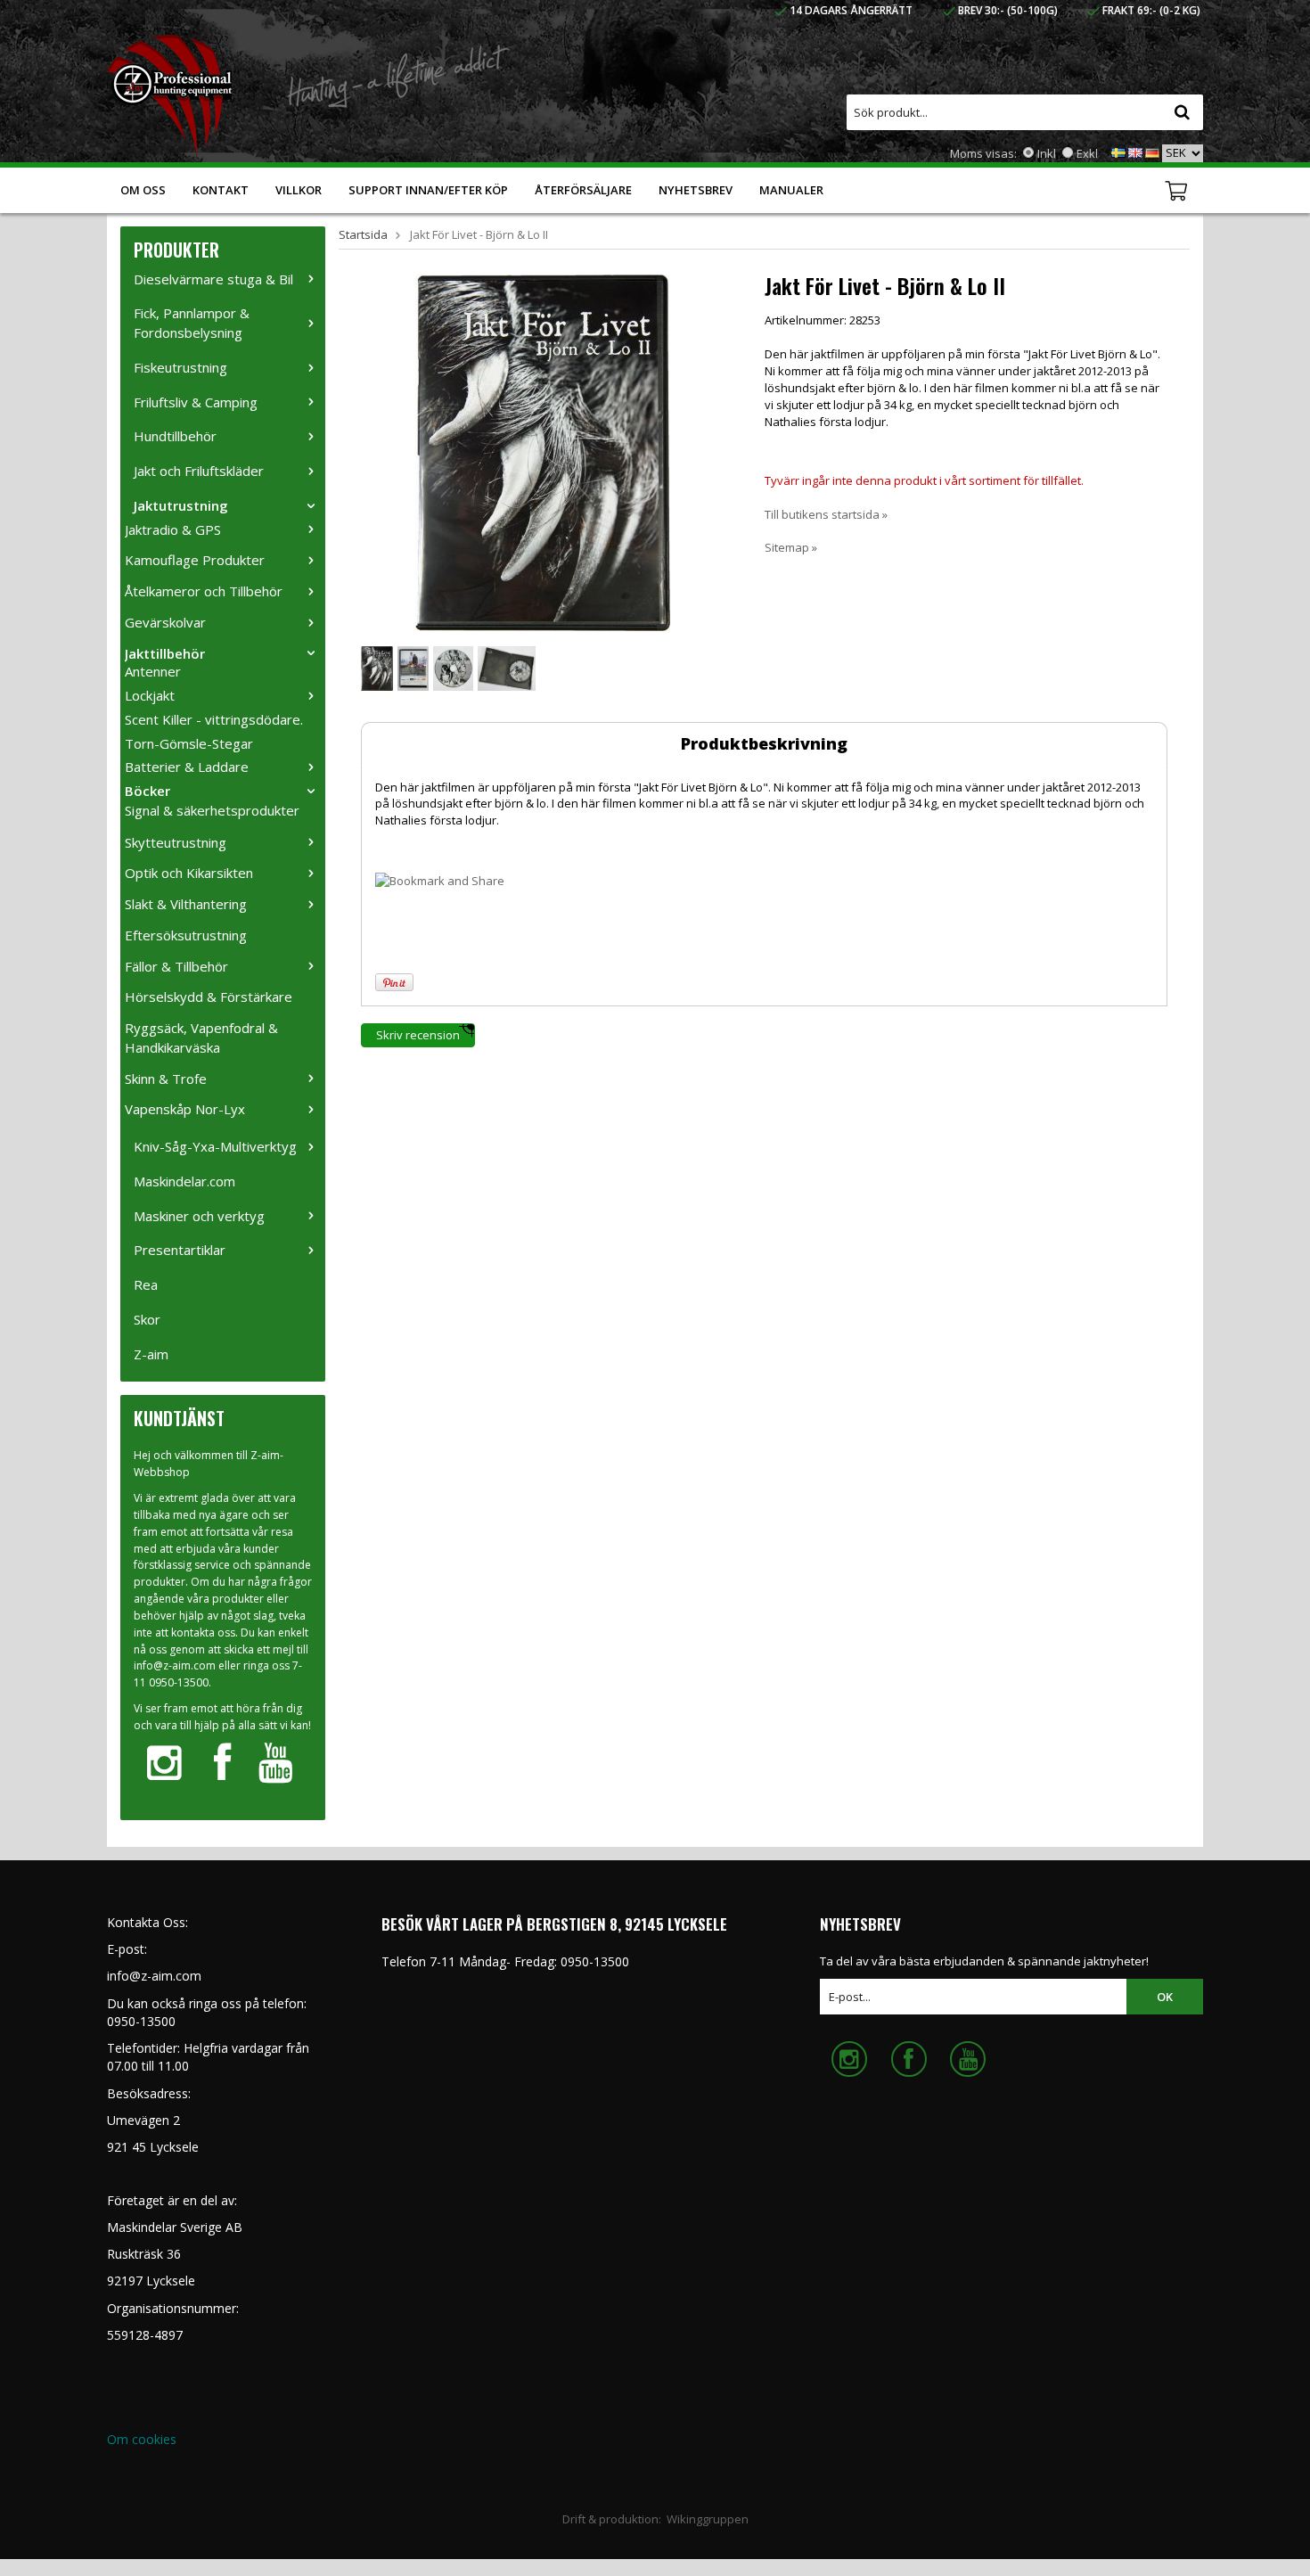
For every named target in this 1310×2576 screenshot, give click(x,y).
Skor (147, 1319)
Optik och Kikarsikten (189, 873)
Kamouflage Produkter (195, 560)
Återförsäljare (583, 190)
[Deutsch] (1152, 152)
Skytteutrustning (176, 842)
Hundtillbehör (175, 436)
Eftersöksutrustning (186, 935)
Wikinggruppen (708, 2519)
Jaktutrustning (181, 505)
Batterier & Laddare (187, 767)
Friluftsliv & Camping (196, 402)
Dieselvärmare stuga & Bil (213, 279)
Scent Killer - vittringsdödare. (214, 719)
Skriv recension (418, 1035)
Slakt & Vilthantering (186, 904)
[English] (1135, 152)
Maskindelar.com (184, 1181)
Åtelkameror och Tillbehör (204, 591)
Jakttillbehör (165, 653)
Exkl (1087, 153)
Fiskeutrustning (180, 367)
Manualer (791, 190)
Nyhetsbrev (696, 190)
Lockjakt (150, 695)
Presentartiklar (180, 1250)
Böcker (147, 791)
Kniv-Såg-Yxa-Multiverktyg (215, 1146)
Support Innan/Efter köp (428, 190)
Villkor (299, 190)
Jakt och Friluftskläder (199, 471)
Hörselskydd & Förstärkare (209, 997)
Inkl (1047, 153)
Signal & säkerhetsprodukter (212, 810)
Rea (146, 1284)
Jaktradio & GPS (173, 529)
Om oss (143, 190)
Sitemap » (791, 547)
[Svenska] (1118, 152)
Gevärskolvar (165, 622)
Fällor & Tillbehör (176, 966)
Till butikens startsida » (826, 514)
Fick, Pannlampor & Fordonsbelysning (192, 323)
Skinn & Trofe (166, 1079)
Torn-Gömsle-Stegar (189, 743)
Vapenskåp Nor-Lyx (185, 1109)
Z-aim (151, 1354)
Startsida (363, 234)
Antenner (153, 671)
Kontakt (221, 190)
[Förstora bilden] (543, 451)
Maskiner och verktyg (199, 1216)
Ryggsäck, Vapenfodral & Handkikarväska (201, 1038)
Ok (1165, 1997)
